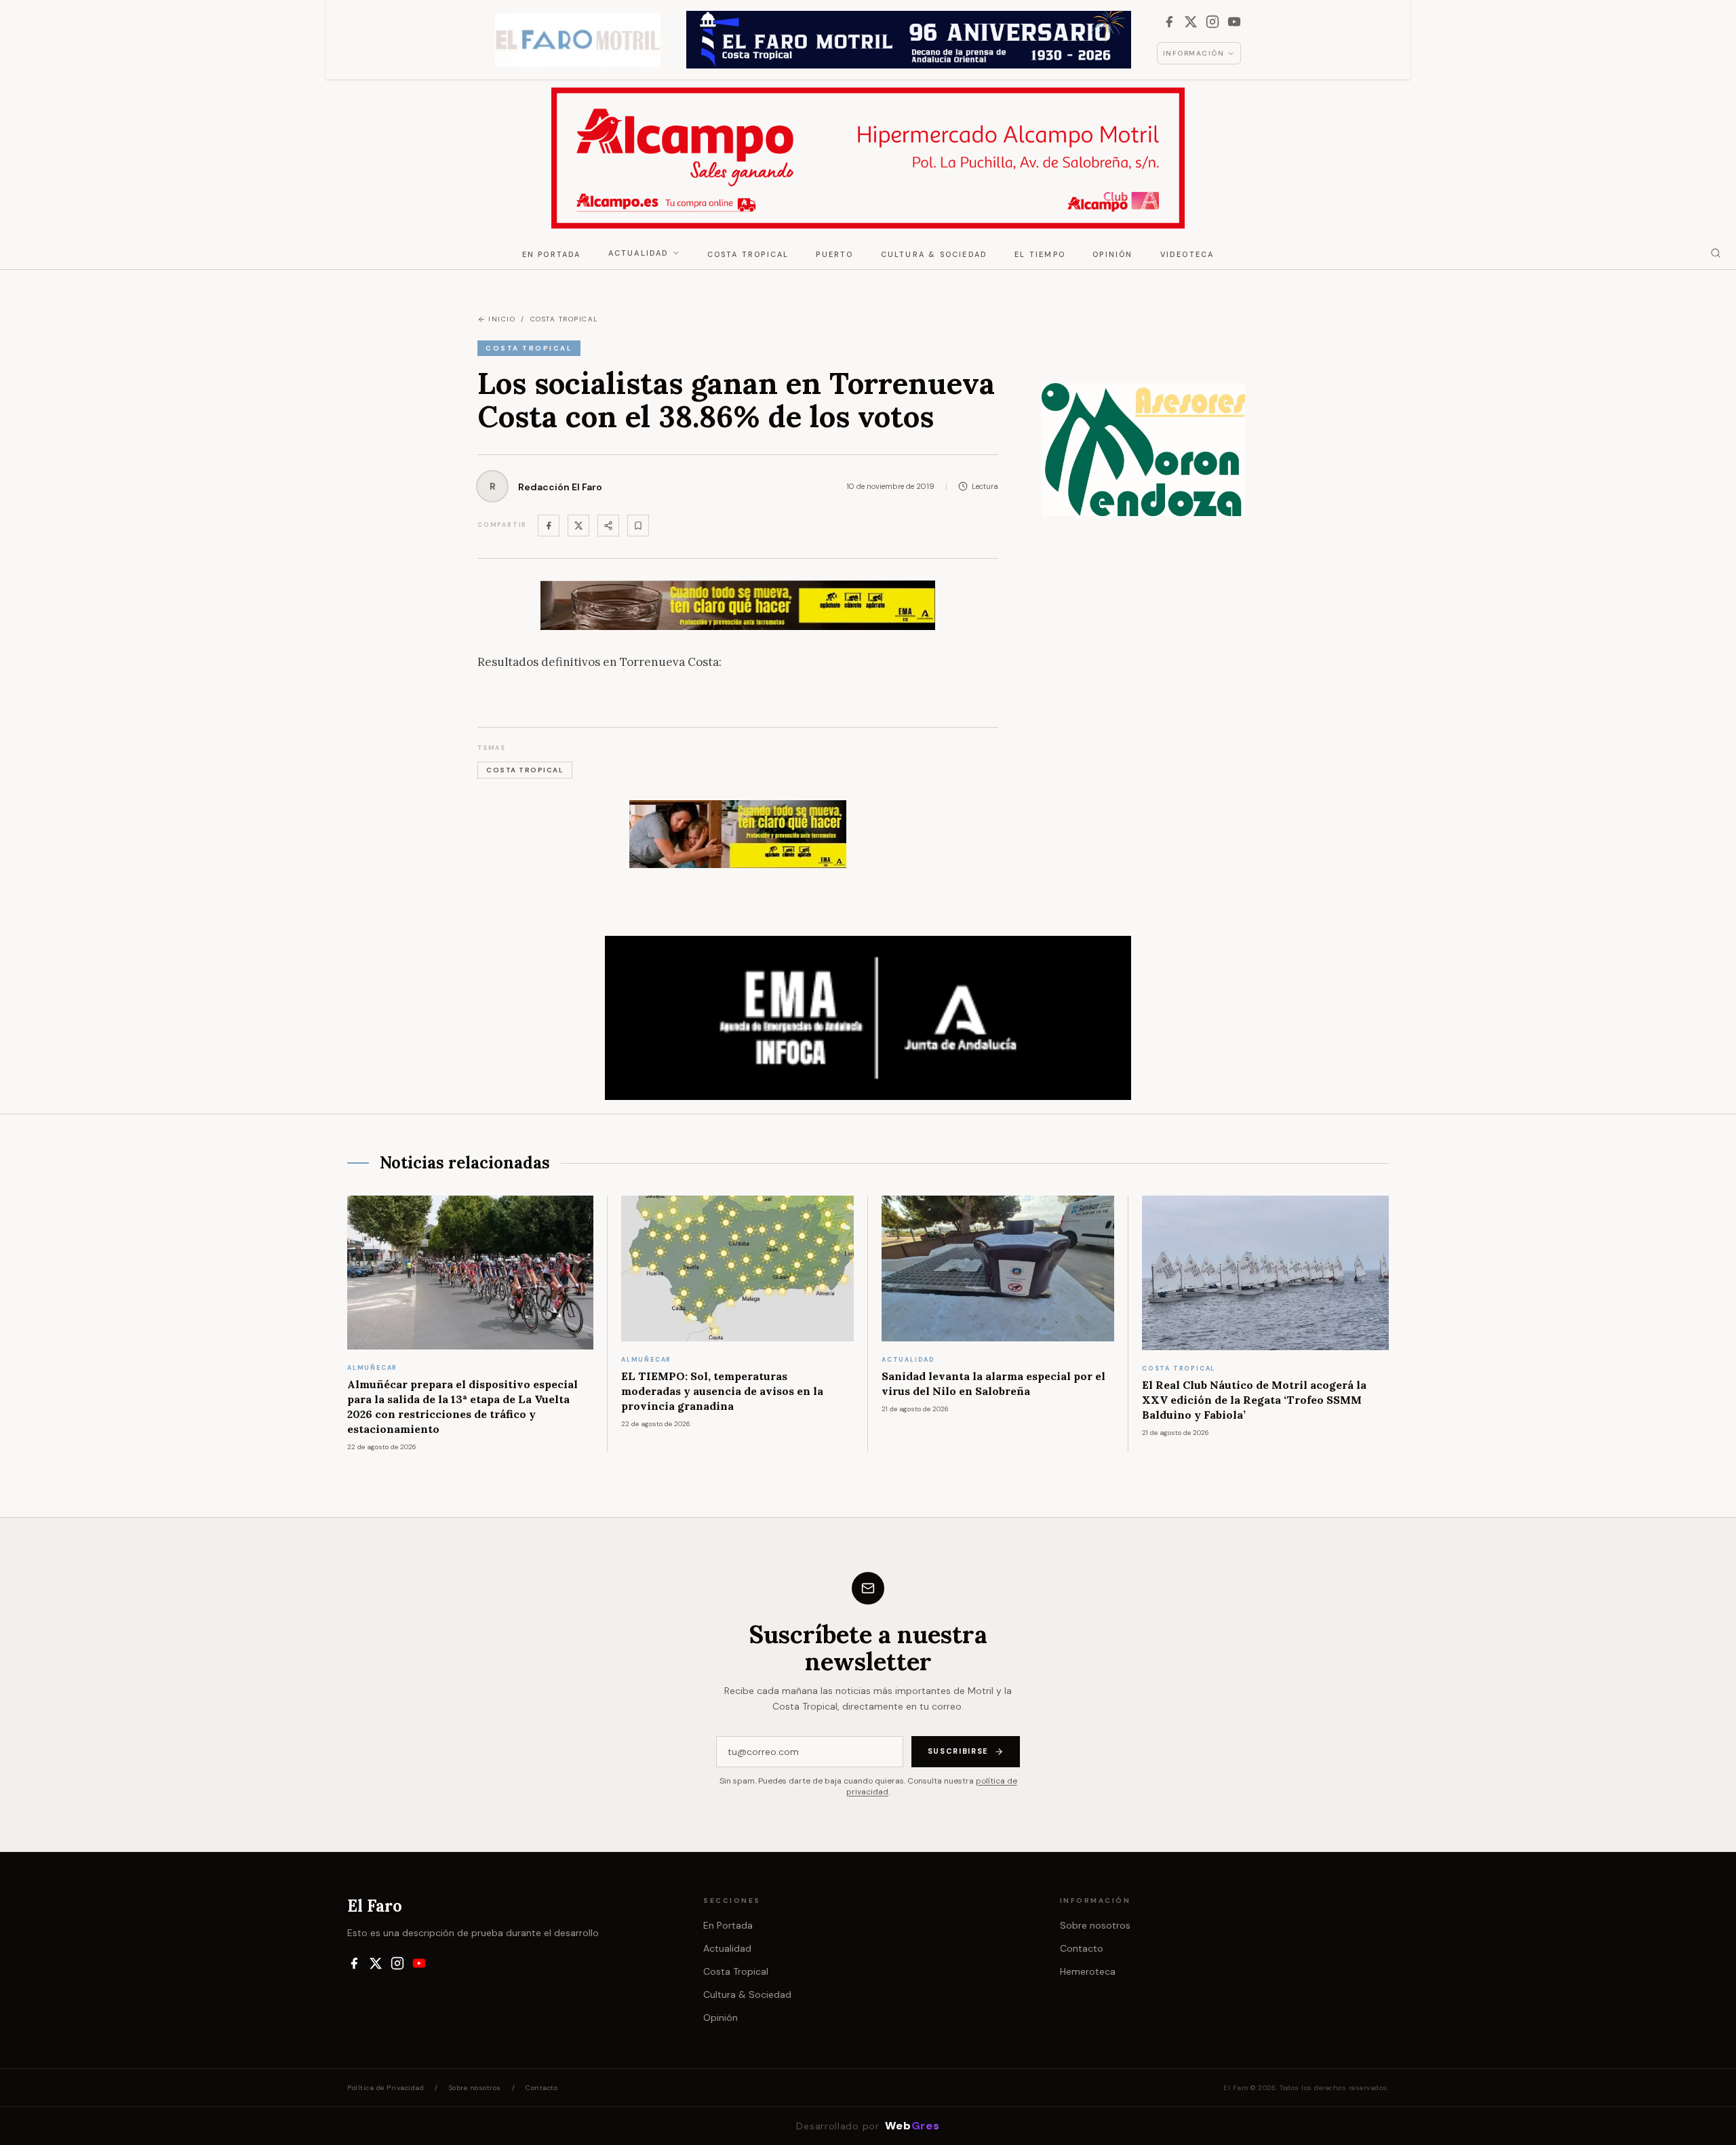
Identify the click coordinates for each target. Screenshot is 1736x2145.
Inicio (502, 319)
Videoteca (1187, 254)
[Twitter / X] (578, 526)
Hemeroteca (1088, 1971)
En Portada (552, 254)
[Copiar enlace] (638, 526)
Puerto (834, 254)
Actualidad (639, 253)
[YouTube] (1234, 22)
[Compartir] (608, 526)
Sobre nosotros (1095, 1925)
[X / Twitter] (1191, 22)
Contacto (1082, 1948)
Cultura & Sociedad (934, 254)
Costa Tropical (748, 254)
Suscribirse (958, 1751)
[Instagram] (1212, 22)
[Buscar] (1716, 253)
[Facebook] (1169, 22)
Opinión (1112, 254)
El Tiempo (1040, 254)
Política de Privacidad (386, 2088)
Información (1194, 53)
